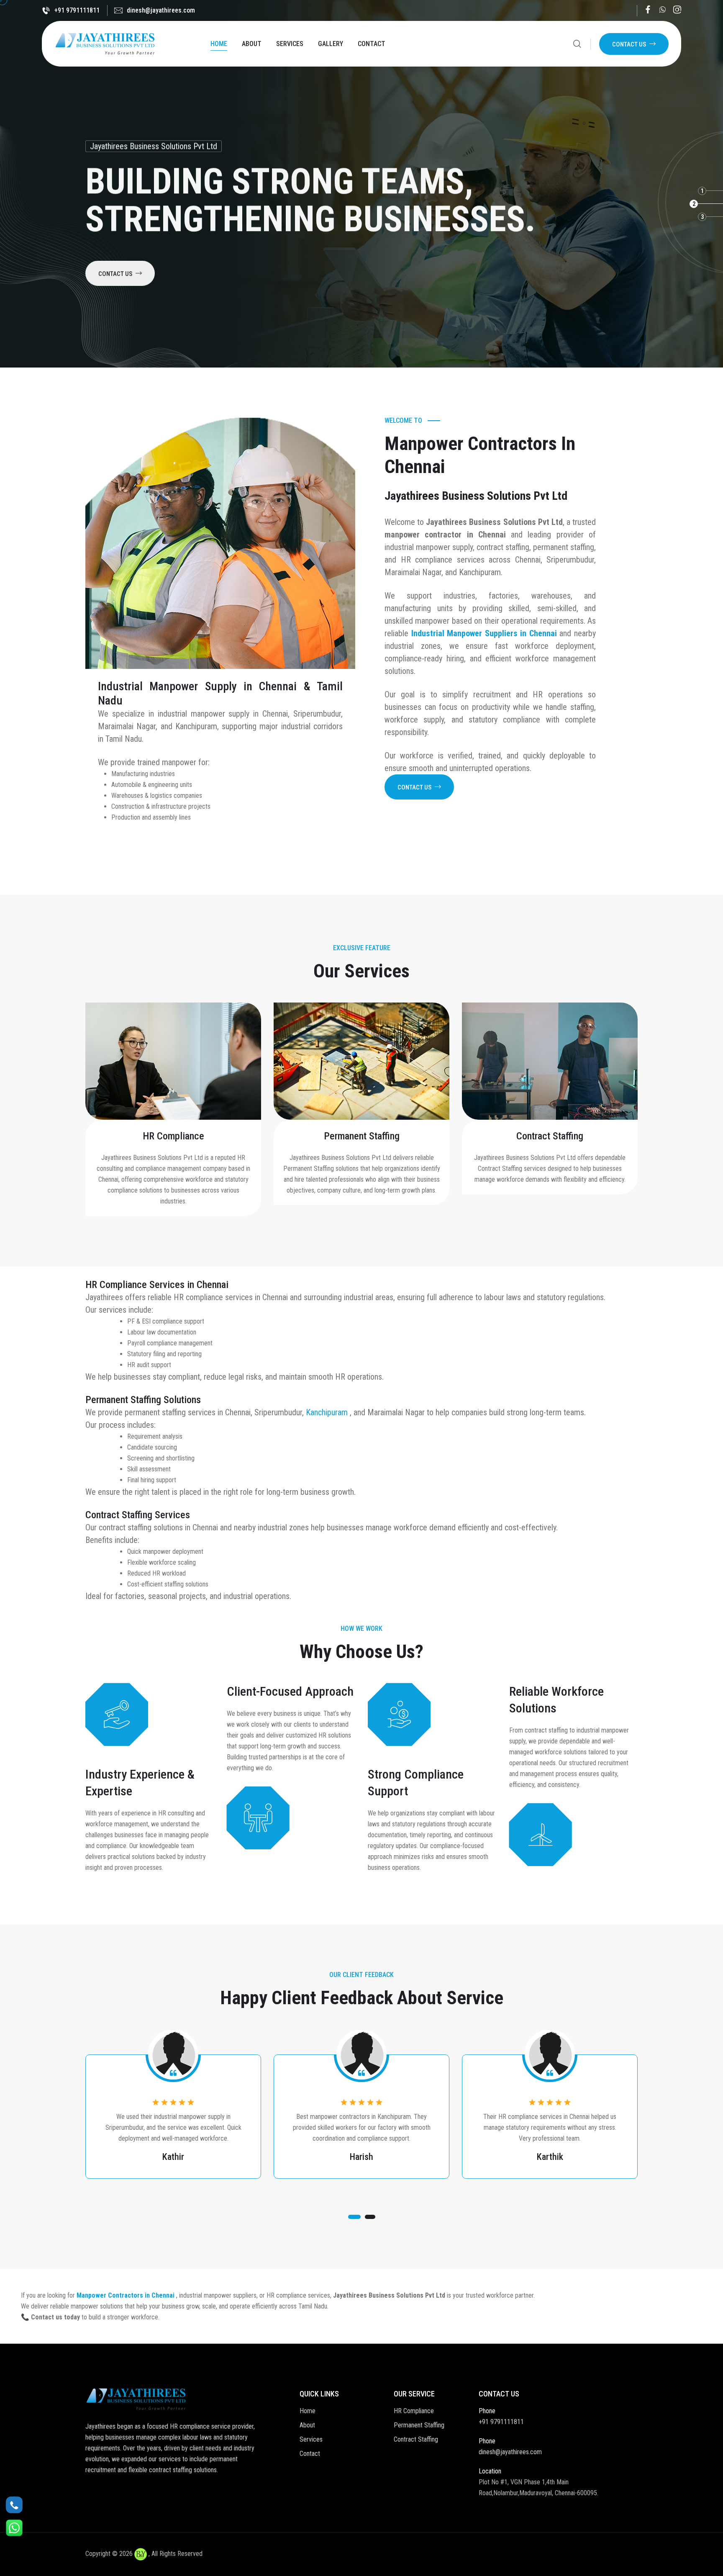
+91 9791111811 (77, 10)
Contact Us (629, 44)
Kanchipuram (328, 1412)
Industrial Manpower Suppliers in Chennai (486, 633)
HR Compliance (173, 1136)
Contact (372, 44)
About (252, 44)
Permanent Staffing (362, 1136)
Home (219, 44)
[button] (354, 2217)
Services (290, 44)
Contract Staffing (550, 1136)
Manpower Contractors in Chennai (126, 2295)
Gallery (331, 44)
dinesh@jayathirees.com (161, 10)
